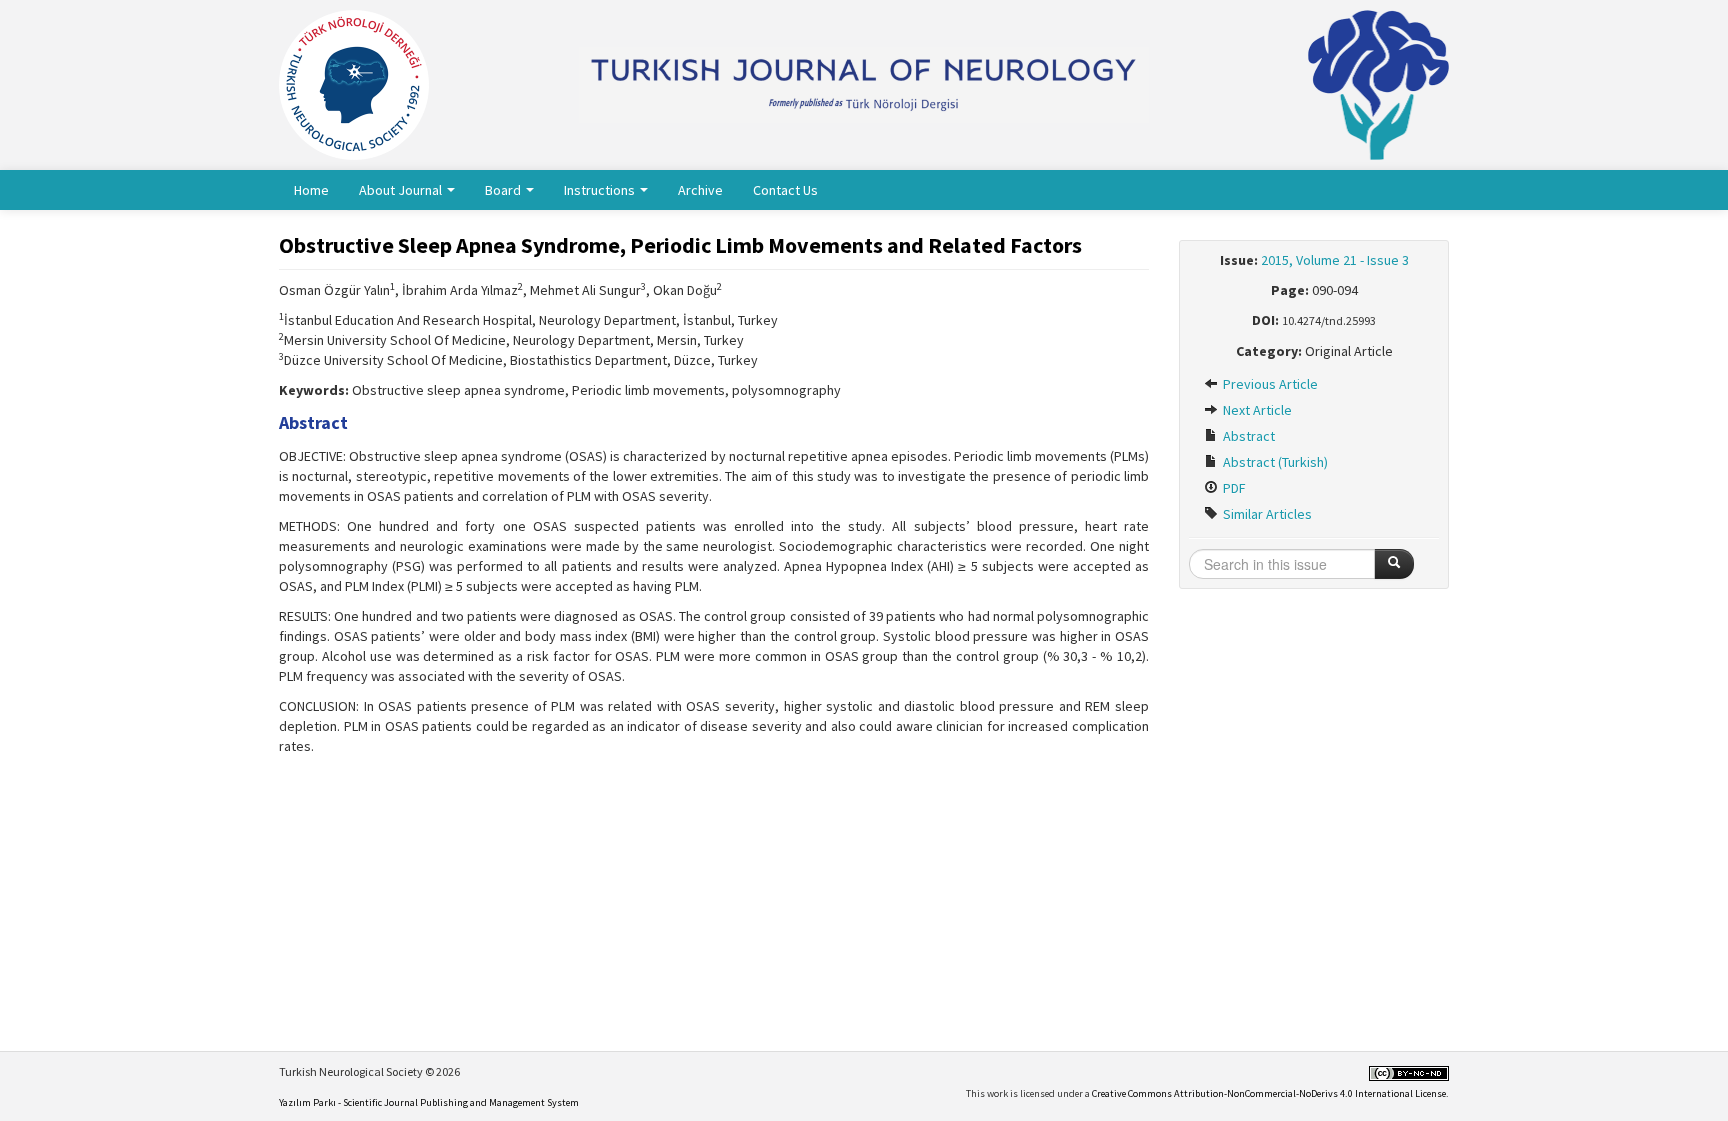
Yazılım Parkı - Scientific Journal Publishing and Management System (429, 1102)
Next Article (1256, 410)
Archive (700, 190)
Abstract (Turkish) (1274, 462)
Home (311, 190)
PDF (1233, 488)
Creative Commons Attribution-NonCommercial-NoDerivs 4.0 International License (1269, 1093)
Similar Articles (1266, 514)
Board (504, 190)
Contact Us (785, 190)
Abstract (1247, 436)
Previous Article (1269, 384)
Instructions (601, 190)
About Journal (402, 190)
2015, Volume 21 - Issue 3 (1335, 260)
